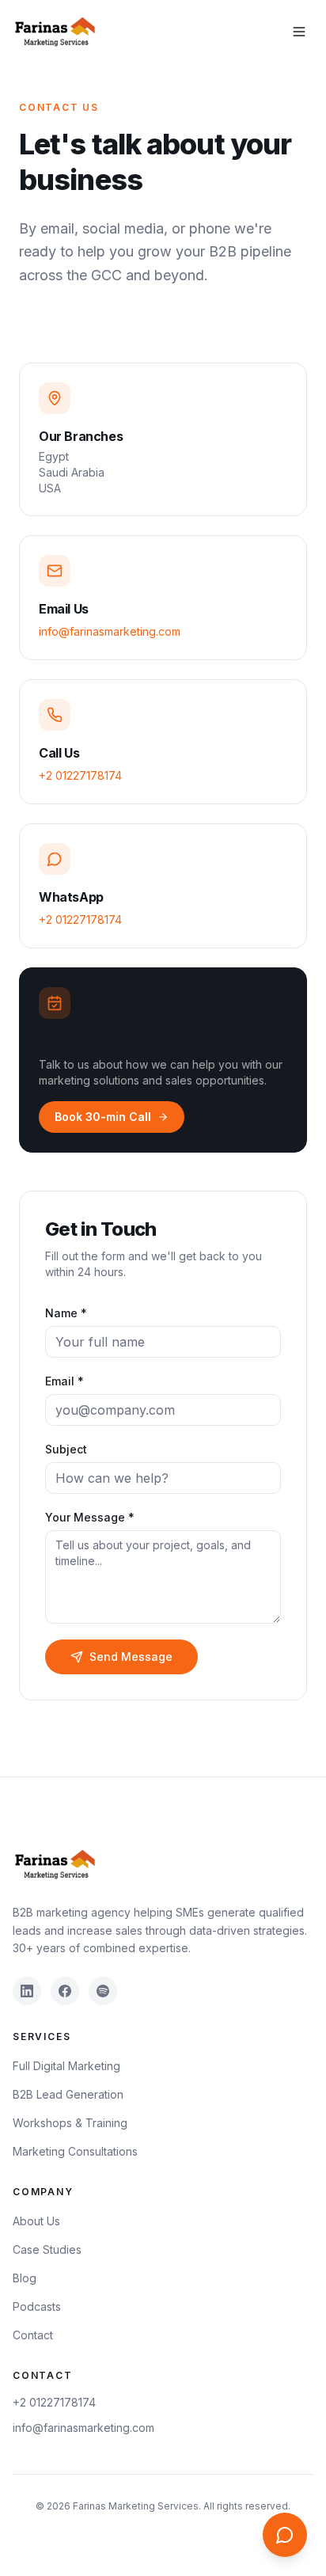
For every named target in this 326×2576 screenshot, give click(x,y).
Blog (25, 2278)
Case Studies (47, 2249)
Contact (33, 2335)
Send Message (131, 1657)
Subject (66, 1449)
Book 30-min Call (103, 1117)
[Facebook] (65, 1991)
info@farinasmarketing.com (110, 631)
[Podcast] (103, 1991)
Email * (64, 1381)
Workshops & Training (70, 2123)
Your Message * (90, 1517)
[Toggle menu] (299, 32)
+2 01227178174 (80, 775)
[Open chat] (285, 2535)
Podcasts (37, 2306)
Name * (66, 1313)
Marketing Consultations (75, 2151)
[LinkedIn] (27, 1991)
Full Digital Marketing (66, 2066)
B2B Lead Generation (68, 2094)
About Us (36, 2221)
